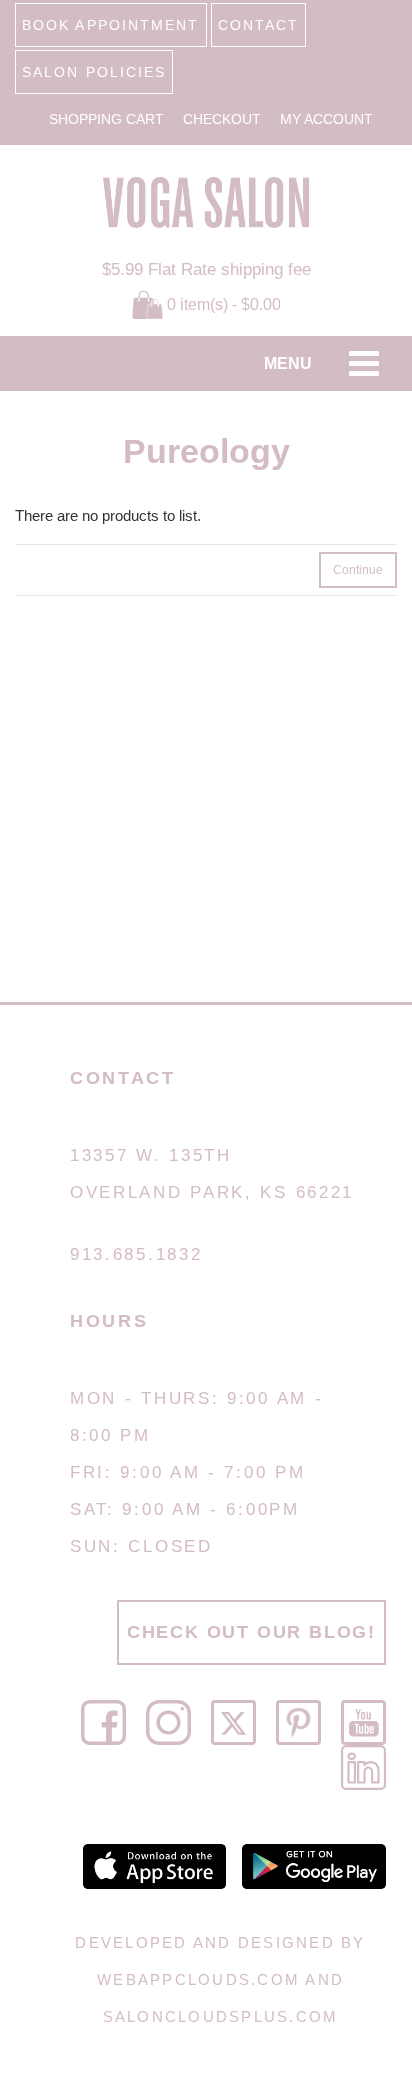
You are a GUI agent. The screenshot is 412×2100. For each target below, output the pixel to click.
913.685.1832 (136, 1254)
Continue (358, 570)
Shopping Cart (106, 119)
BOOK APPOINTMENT (111, 25)
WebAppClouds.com (198, 1979)
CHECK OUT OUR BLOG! (251, 1632)
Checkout (222, 119)
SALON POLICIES (94, 72)
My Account (326, 119)
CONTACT (259, 25)
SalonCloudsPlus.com (221, 2016)
